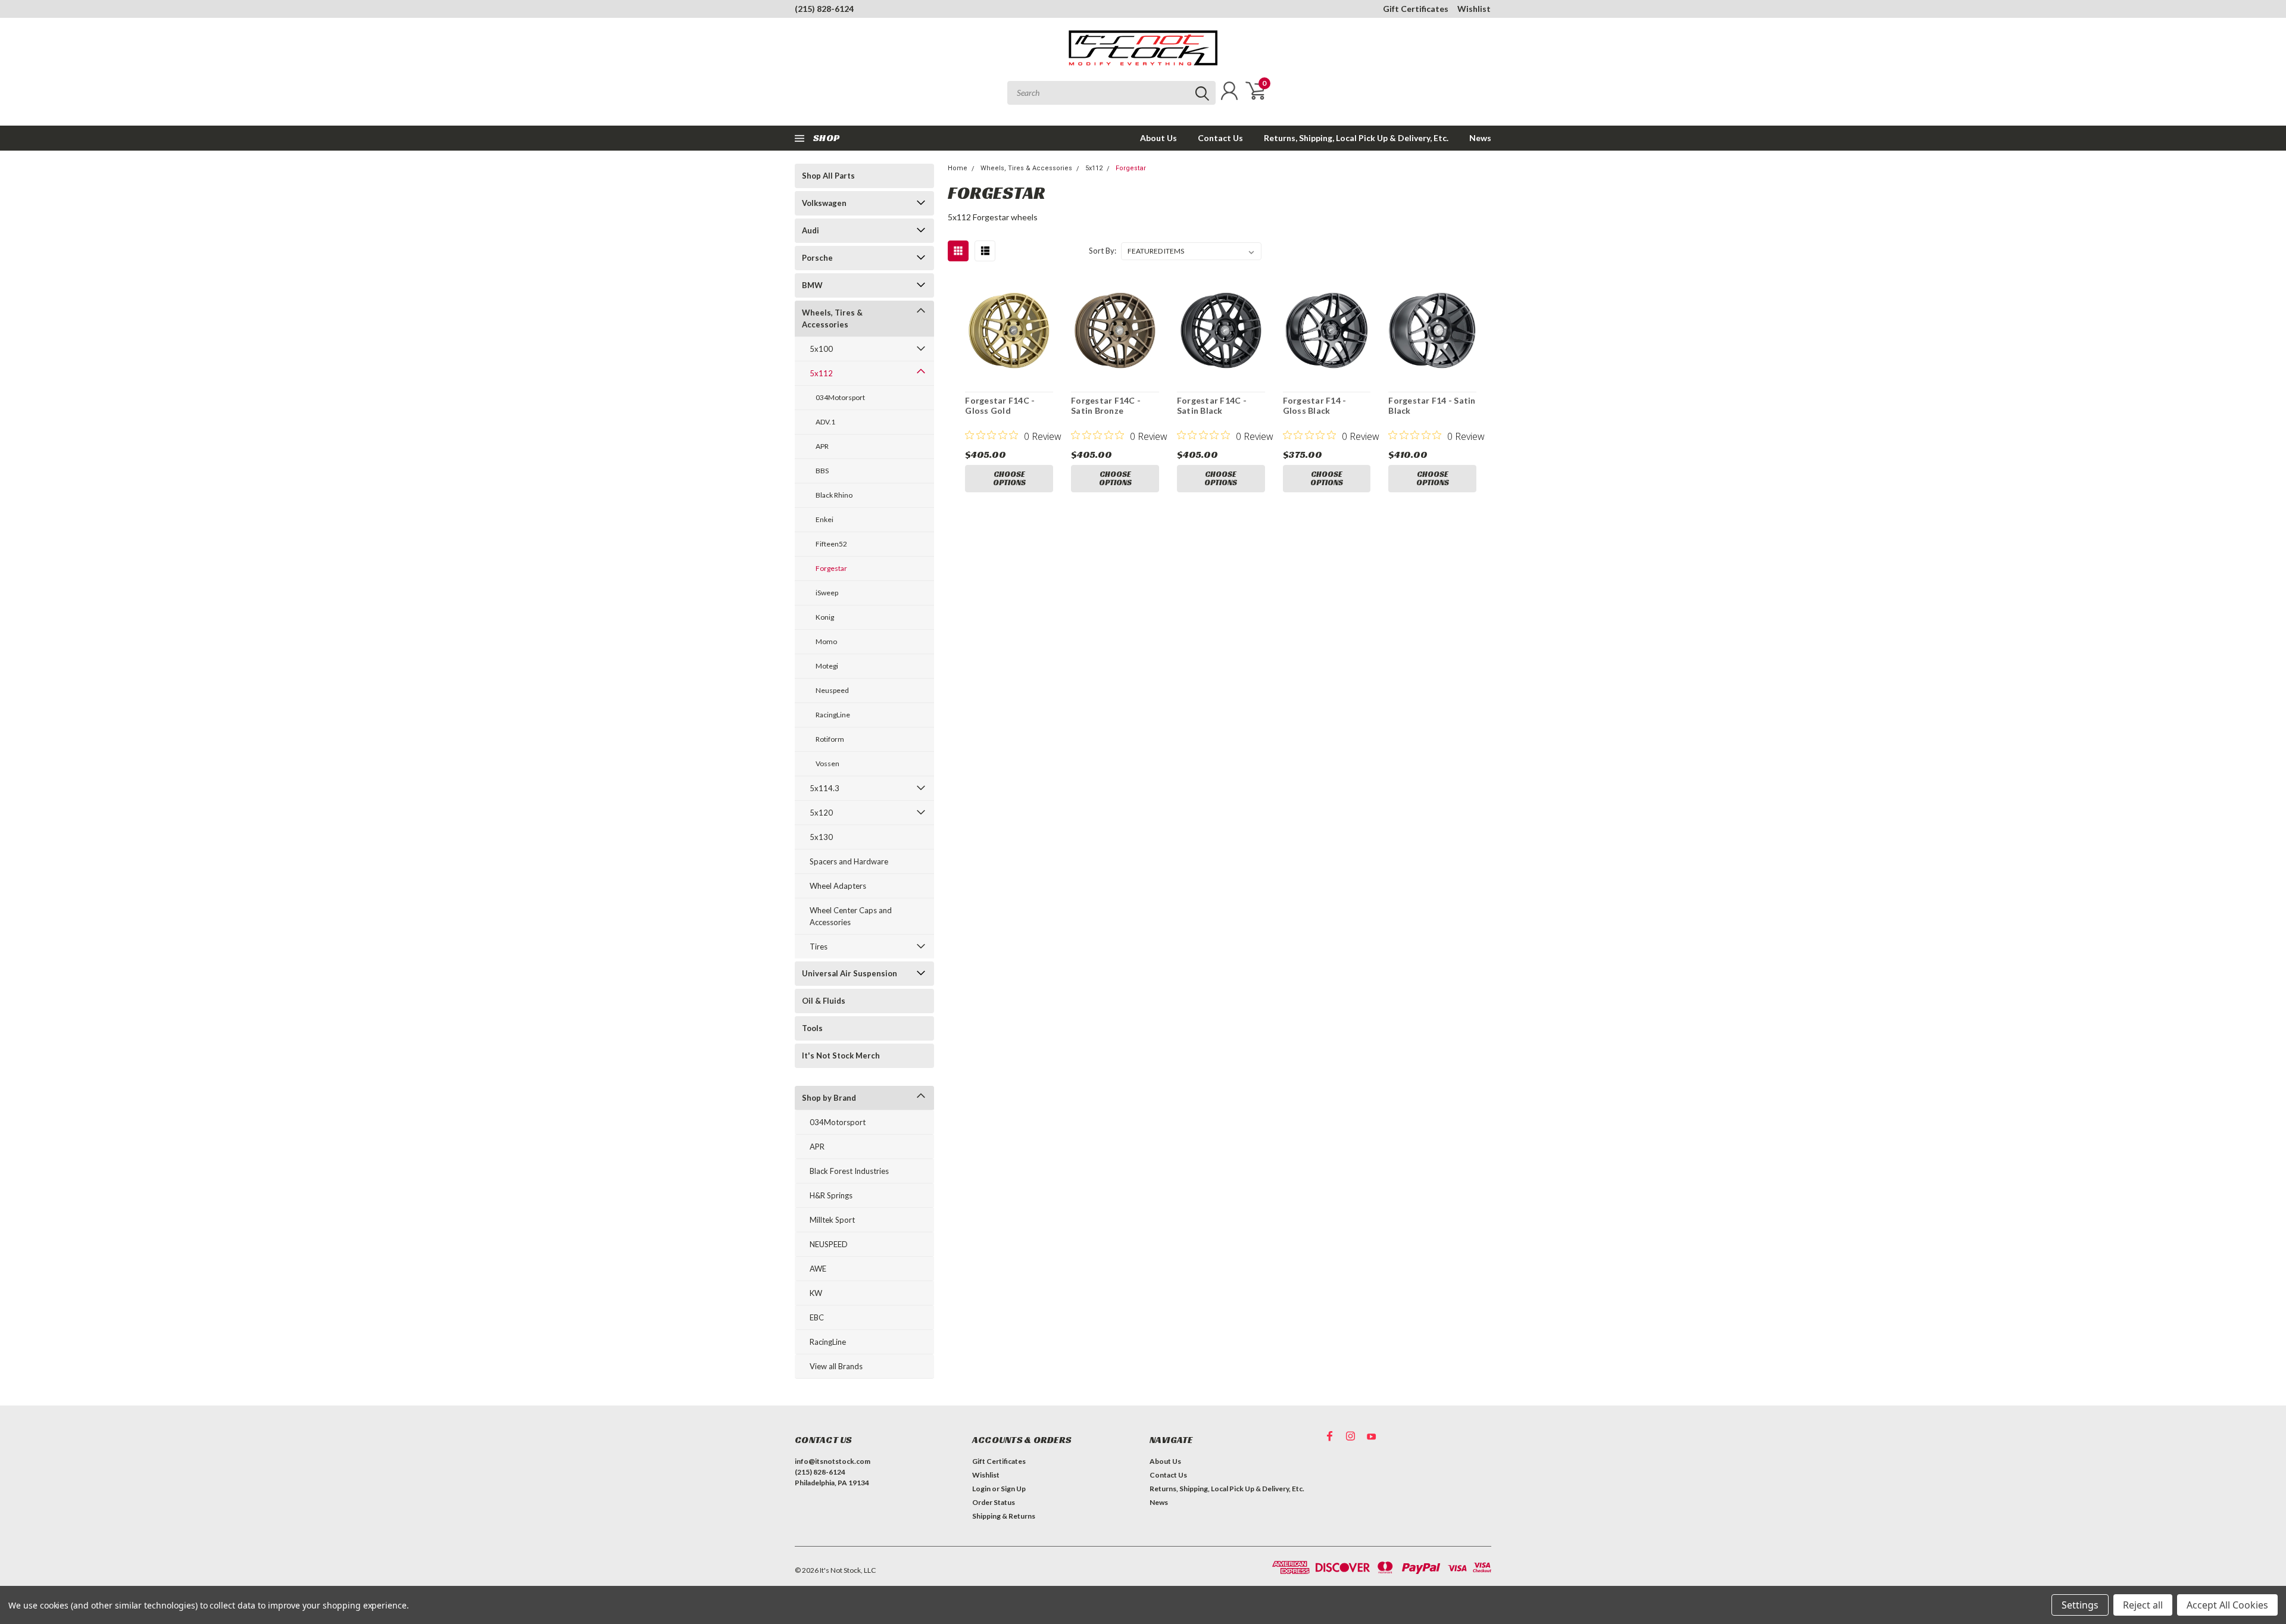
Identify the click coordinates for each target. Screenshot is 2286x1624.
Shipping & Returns (1004, 1516)
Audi (811, 230)
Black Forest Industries (849, 1171)
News (1480, 138)
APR (822, 446)
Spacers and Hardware (849, 861)
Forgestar (831, 568)
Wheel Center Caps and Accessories (851, 916)
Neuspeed (832, 690)
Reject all (2143, 1605)
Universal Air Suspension (850, 973)
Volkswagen (824, 203)
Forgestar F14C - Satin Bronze (1106, 406)
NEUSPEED (829, 1244)
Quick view (1009, 331)
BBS (822, 471)
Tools (812, 1028)
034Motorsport (840, 397)
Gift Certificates (1416, 9)
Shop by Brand (829, 1098)
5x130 (821, 837)
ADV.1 (825, 422)
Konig (825, 617)
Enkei (825, 519)
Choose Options (1009, 478)
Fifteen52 (831, 544)
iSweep (827, 593)
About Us (1158, 138)
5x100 (821, 349)
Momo (826, 641)
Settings (2080, 1605)
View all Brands (836, 1366)
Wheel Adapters (838, 886)
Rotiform (830, 739)
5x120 (821, 813)
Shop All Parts (828, 176)
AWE (818, 1269)
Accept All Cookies (2227, 1605)
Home (958, 168)
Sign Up (1013, 1489)
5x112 (821, 373)
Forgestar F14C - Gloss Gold (1000, 406)
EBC (817, 1317)
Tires (819, 947)
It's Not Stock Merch (841, 1055)
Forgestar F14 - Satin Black (1432, 406)
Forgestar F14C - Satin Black (1212, 406)
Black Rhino (834, 495)
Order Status (994, 1502)
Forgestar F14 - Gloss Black (1315, 406)
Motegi (827, 666)
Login (981, 1489)
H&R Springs (831, 1195)
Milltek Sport (832, 1220)
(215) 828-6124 (824, 9)
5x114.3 (825, 788)
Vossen (827, 763)
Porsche (817, 258)
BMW (812, 285)
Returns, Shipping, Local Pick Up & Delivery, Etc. (1356, 138)
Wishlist (1474, 9)
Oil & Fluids (824, 1001)
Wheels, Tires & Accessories (832, 318)
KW (816, 1293)
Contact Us (1220, 138)
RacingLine (833, 715)
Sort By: (1103, 251)
